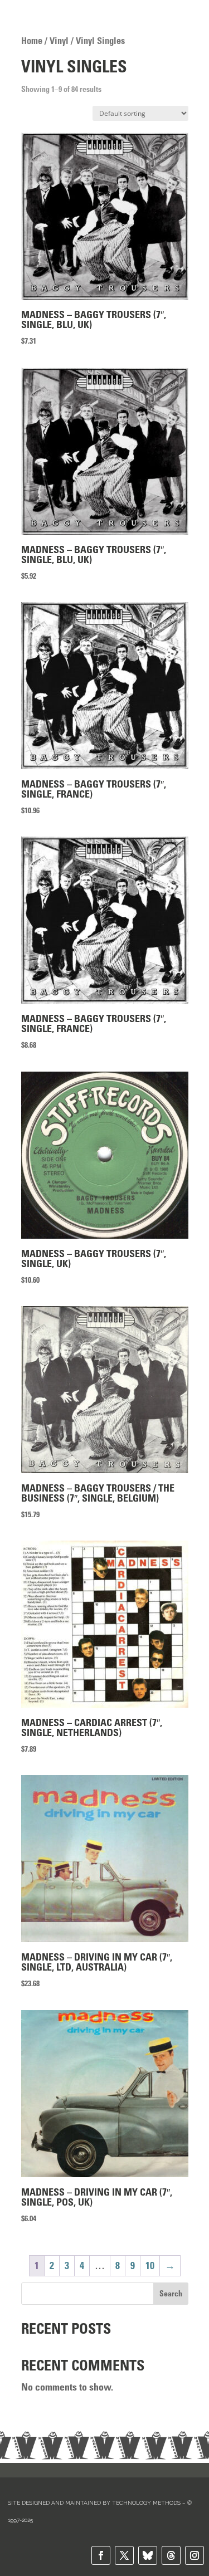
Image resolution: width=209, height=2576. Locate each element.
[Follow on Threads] (171, 2555)
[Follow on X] (124, 2555)
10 (150, 2266)
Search (171, 2294)
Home (32, 41)
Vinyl (59, 41)
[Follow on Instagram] (195, 2555)
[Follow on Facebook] (101, 2555)
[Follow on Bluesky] (148, 2555)
